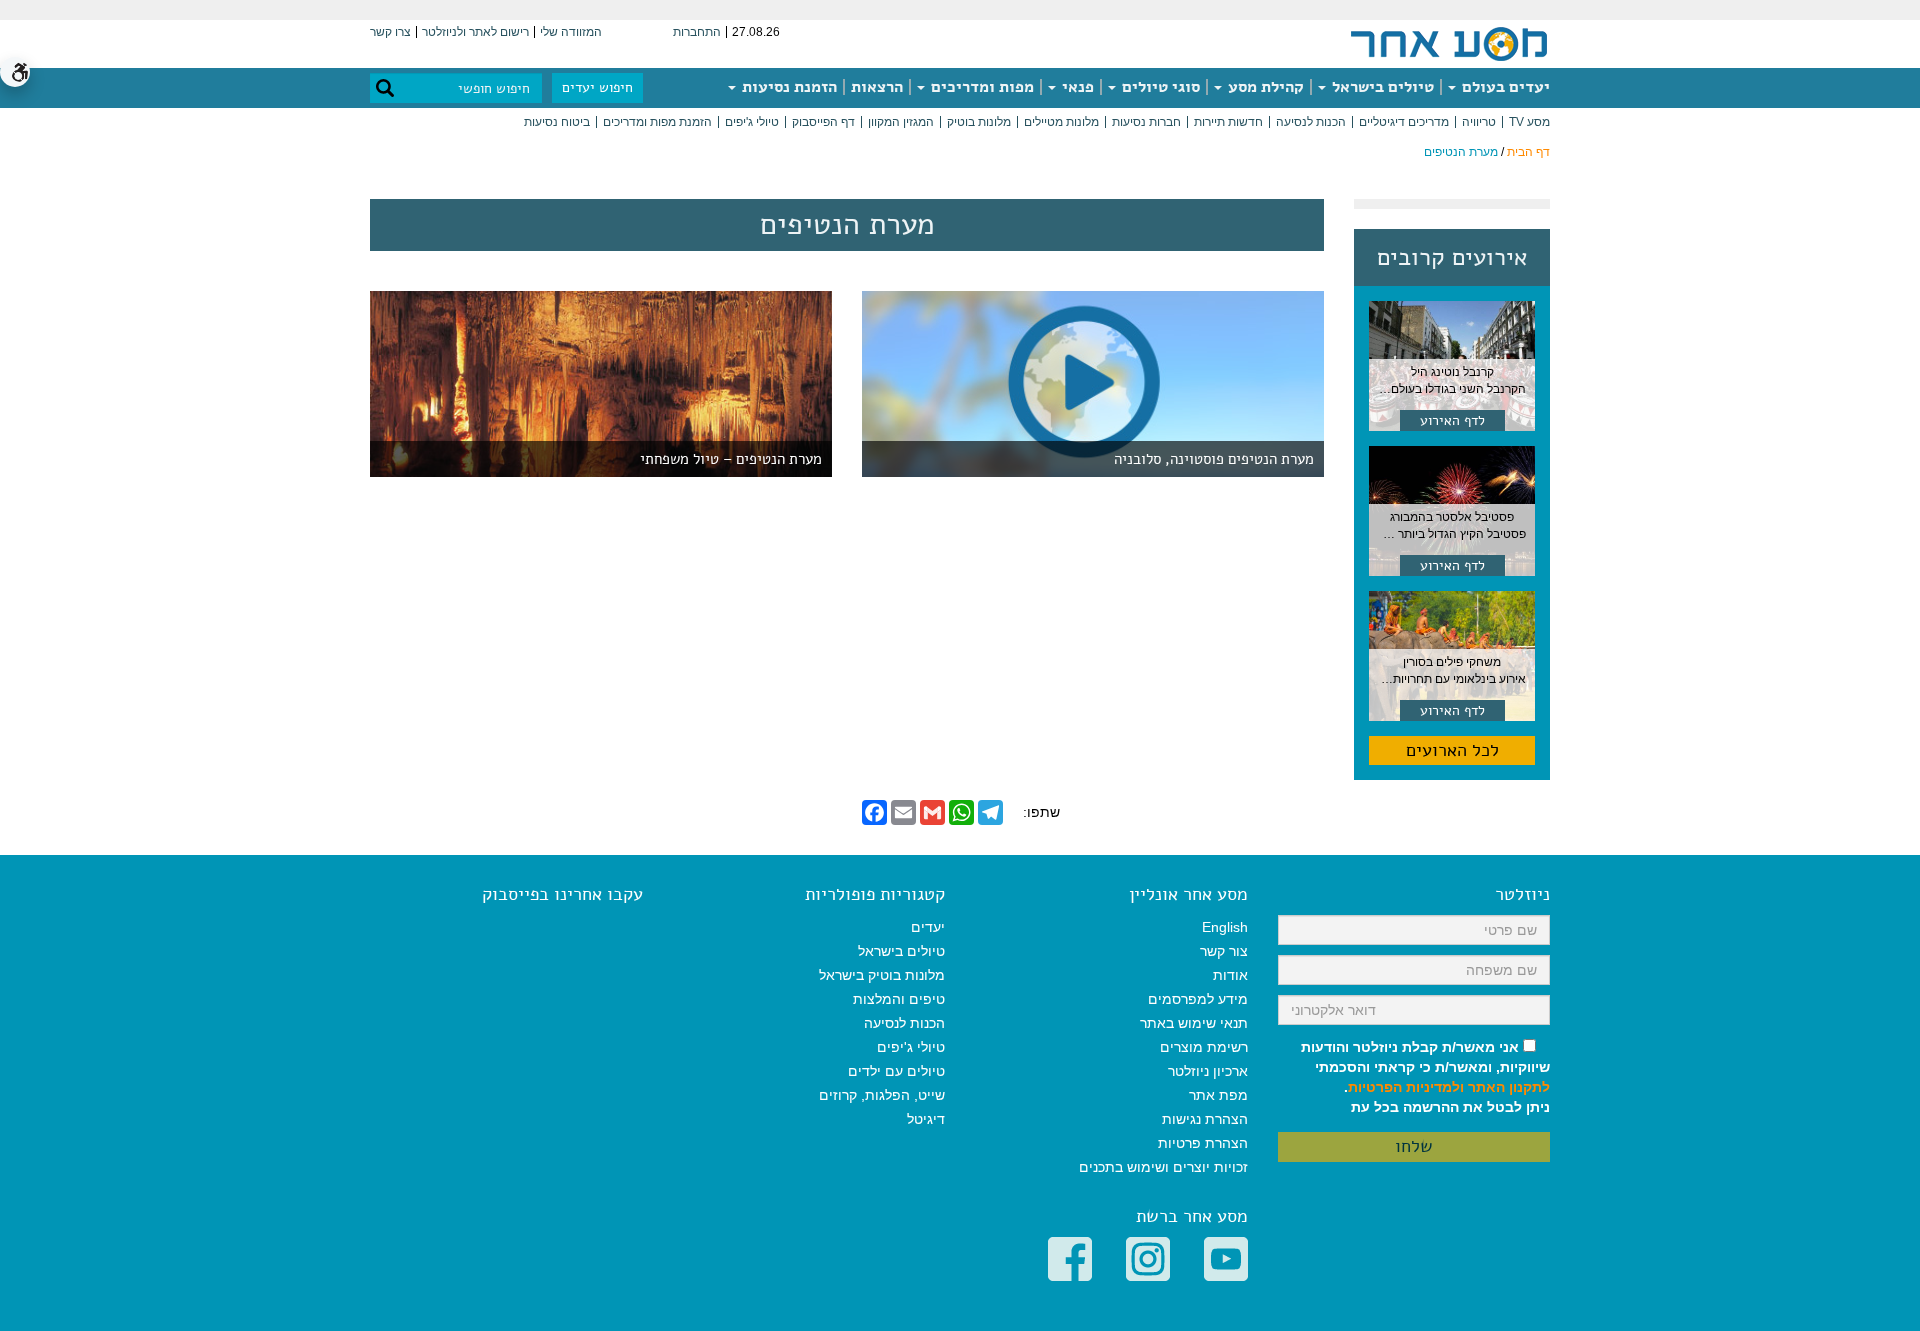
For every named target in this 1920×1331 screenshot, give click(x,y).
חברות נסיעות (1146, 122)
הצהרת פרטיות (1203, 1143)
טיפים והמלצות (899, 999)
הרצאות (877, 87)
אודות (1230, 975)
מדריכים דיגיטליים (1404, 122)
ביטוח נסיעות (557, 122)
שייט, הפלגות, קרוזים (882, 1095)
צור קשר (1224, 951)
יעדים (928, 927)
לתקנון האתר (1509, 1087)
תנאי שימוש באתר (1194, 1023)
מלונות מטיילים (1061, 122)
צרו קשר (390, 32)
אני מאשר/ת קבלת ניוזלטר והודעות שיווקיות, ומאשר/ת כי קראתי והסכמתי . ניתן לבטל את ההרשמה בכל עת (1425, 1077)
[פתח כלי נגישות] (15, 72)
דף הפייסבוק (823, 122)
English (1225, 927)
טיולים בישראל (1381, 87)
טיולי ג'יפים (752, 122)
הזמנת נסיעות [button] (787, 87)
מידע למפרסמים (1198, 999)
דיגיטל (926, 1119)
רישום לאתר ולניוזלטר (475, 32)
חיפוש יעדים (597, 87)
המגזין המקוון (901, 122)
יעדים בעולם (1504, 87)
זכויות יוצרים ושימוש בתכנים (1163, 1167)
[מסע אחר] (1449, 43)
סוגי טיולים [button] (1159, 87)
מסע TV (1529, 122)
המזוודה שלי (571, 32)
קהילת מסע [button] (1264, 87)
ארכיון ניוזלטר (1208, 1071)
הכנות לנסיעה (1311, 122)
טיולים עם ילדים (896, 1071)
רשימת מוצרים (1204, 1047)
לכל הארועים (1452, 750)
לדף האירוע (1452, 420)
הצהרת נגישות (1205, 1119)
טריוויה (1479, 122)
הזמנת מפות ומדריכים (657, 122)
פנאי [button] (1076, 87)
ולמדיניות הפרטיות (1406, 1087)
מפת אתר (1218, 1095)
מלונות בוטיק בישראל (882, 975)
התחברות (697, 32)
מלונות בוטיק (979, 122)
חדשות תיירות (1228, 122)
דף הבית (1528, 152)
